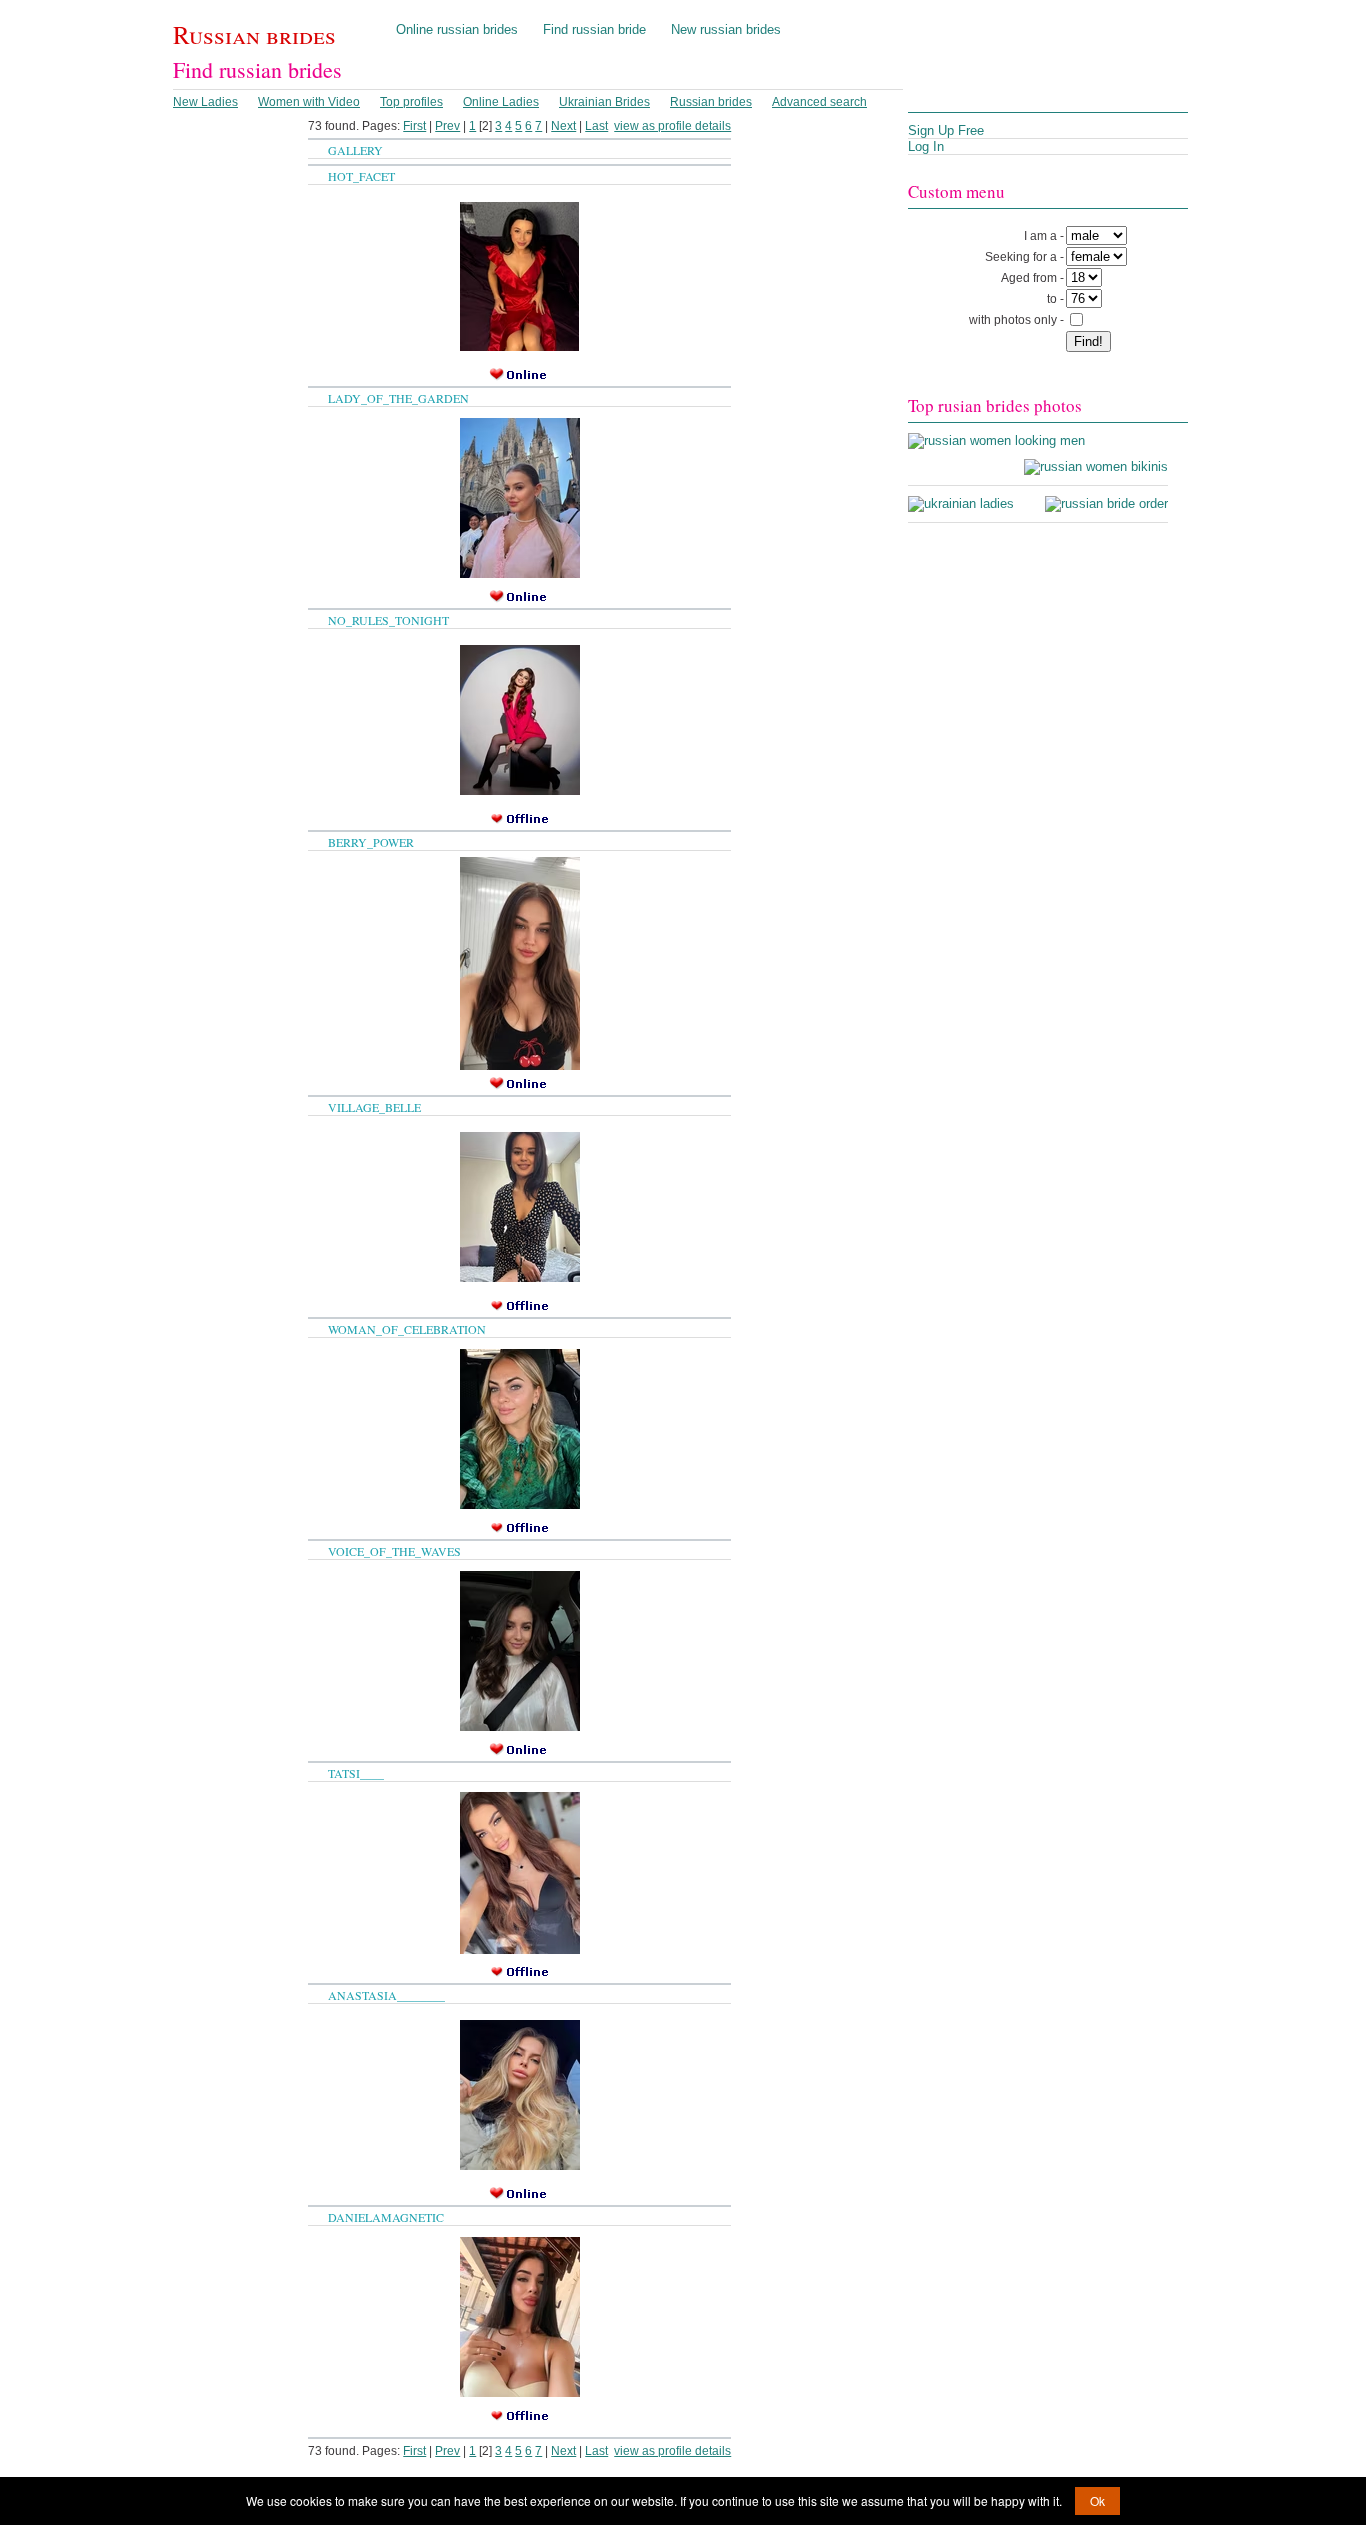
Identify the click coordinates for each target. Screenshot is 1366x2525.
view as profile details (672, 126)
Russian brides (254, 34)
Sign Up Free (946, 130)
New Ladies (205, 102)
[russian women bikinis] (1096, 466)
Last (596, 126)
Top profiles (411, 102)
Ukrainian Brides (604, 102)
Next (563, 126)
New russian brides (726, 29)
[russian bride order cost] (1106, 503)
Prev (447, 126)
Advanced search (819, 102)
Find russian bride (594, 29)
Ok (1097, 2500)
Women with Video (309, 102)
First (414, 126)
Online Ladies (501, 102)
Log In (926, 146)
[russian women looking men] (996, 440)
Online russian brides (457, 29)
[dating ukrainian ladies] (961, 503)
